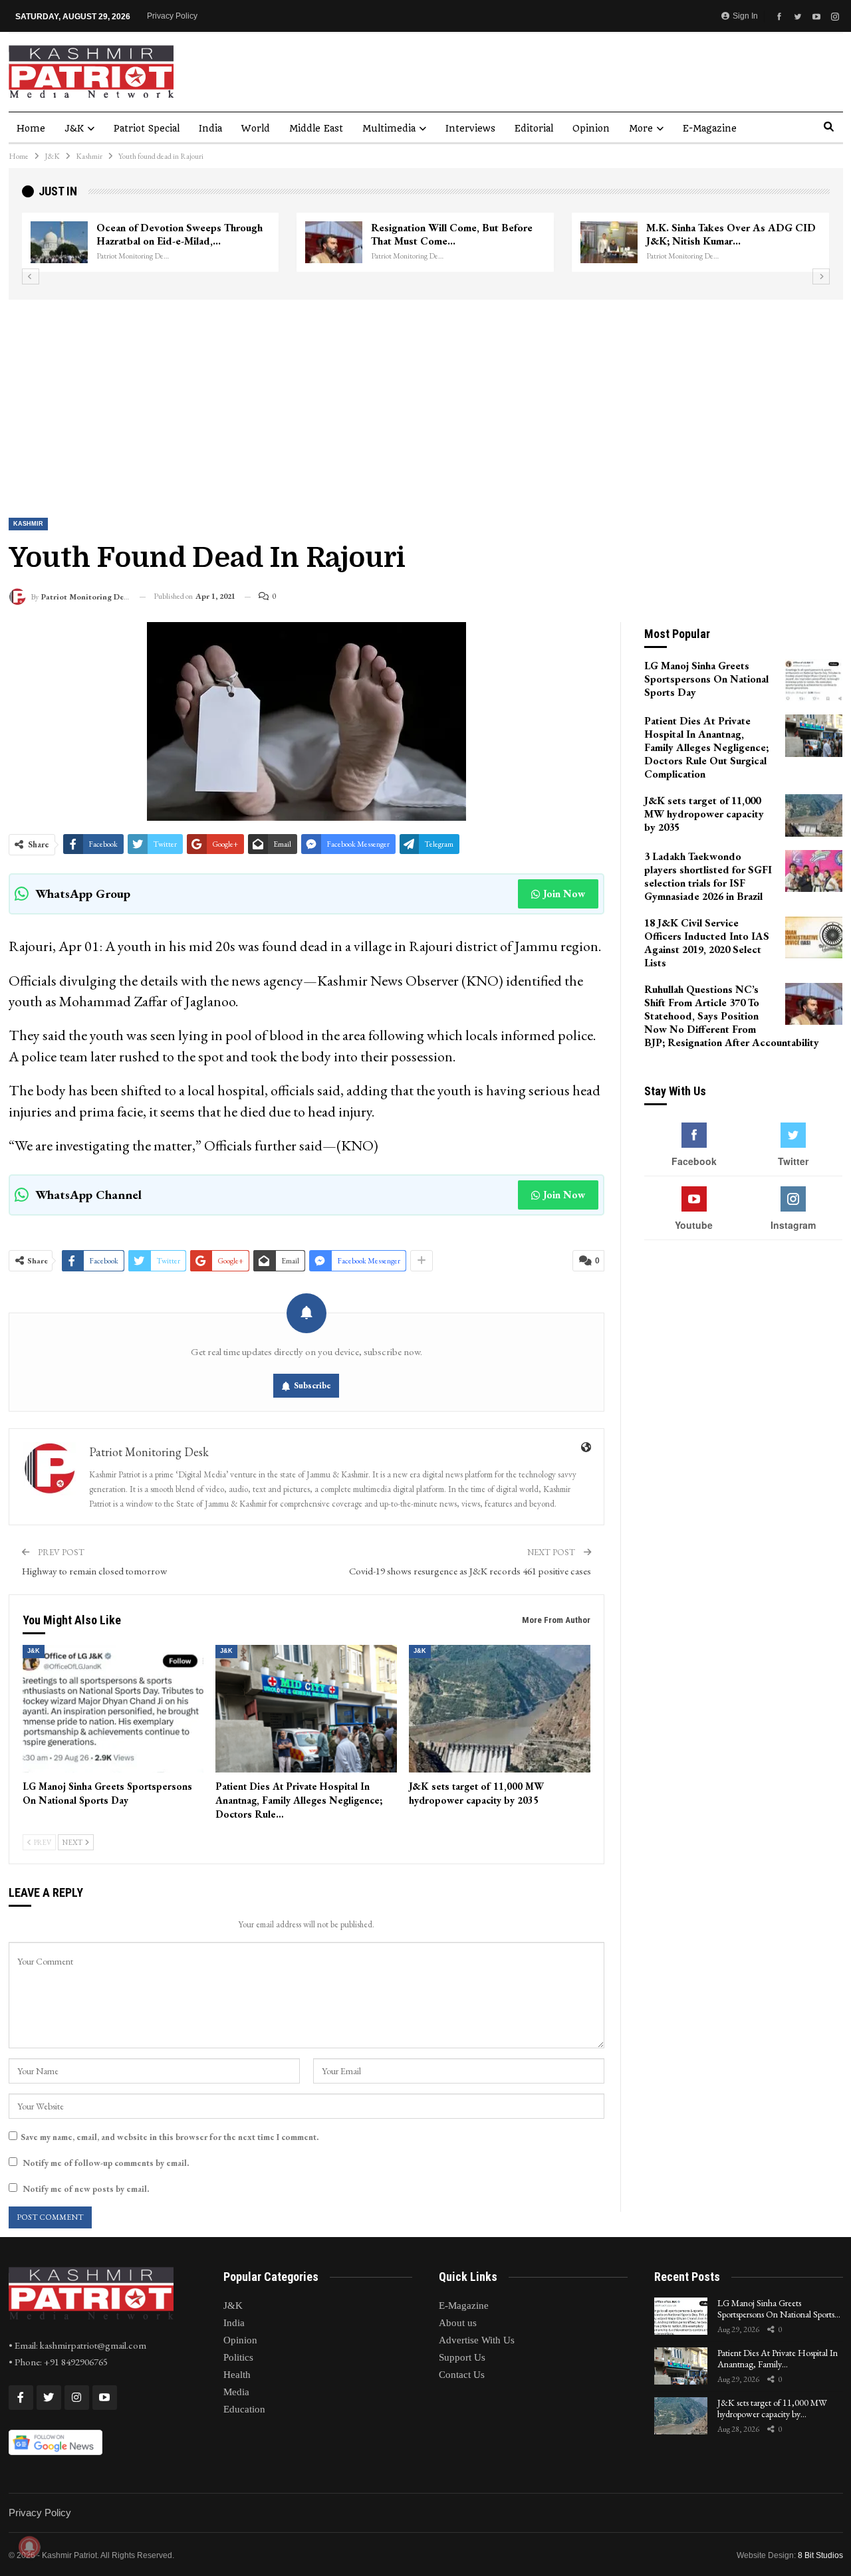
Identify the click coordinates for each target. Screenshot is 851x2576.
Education (244, 2409)
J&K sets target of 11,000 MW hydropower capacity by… (772, 2408)
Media (236, 2392)
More (641, 128)
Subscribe (312, 1385)
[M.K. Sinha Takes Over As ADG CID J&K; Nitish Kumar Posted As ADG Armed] (47, 243)
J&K (74, 128)
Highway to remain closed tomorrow (94, 1571)
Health (237, 2375)
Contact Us (462, 2375)
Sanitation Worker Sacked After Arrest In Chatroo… (706, 234)
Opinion (591, 128)
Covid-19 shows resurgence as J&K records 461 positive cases (470, 1571)
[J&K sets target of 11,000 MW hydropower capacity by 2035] (500, 1708)
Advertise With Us (477, 2340)
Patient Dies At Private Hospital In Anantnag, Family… (778, 2358)
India (210, 128)
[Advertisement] (425, 399)
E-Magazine (710, 128)
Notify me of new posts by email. (86, 2189)
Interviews (470, 128)
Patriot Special (147, 128)
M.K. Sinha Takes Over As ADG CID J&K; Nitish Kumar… (169, 234)
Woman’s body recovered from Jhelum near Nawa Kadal (444, 234)
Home (31, 128)
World (256, 128)
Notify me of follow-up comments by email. (106, 2163)
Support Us (462, 2357)
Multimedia (389, 128)
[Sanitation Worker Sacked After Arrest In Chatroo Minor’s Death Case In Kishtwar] (596, 243)
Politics (238, 2357)
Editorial (534, 128)
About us (458, 2323)
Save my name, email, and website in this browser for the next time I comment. (170, 2137)
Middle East (316, 128)
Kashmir (28, 524)
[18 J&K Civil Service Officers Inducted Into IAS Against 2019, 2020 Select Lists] (814, 938)
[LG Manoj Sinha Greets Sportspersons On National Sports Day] (113, 1708)
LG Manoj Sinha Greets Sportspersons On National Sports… (779, 2308)
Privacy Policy (172, 16)
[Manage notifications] (29, 2547)
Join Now (564, 894)
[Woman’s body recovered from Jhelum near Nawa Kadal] (320, 243)
